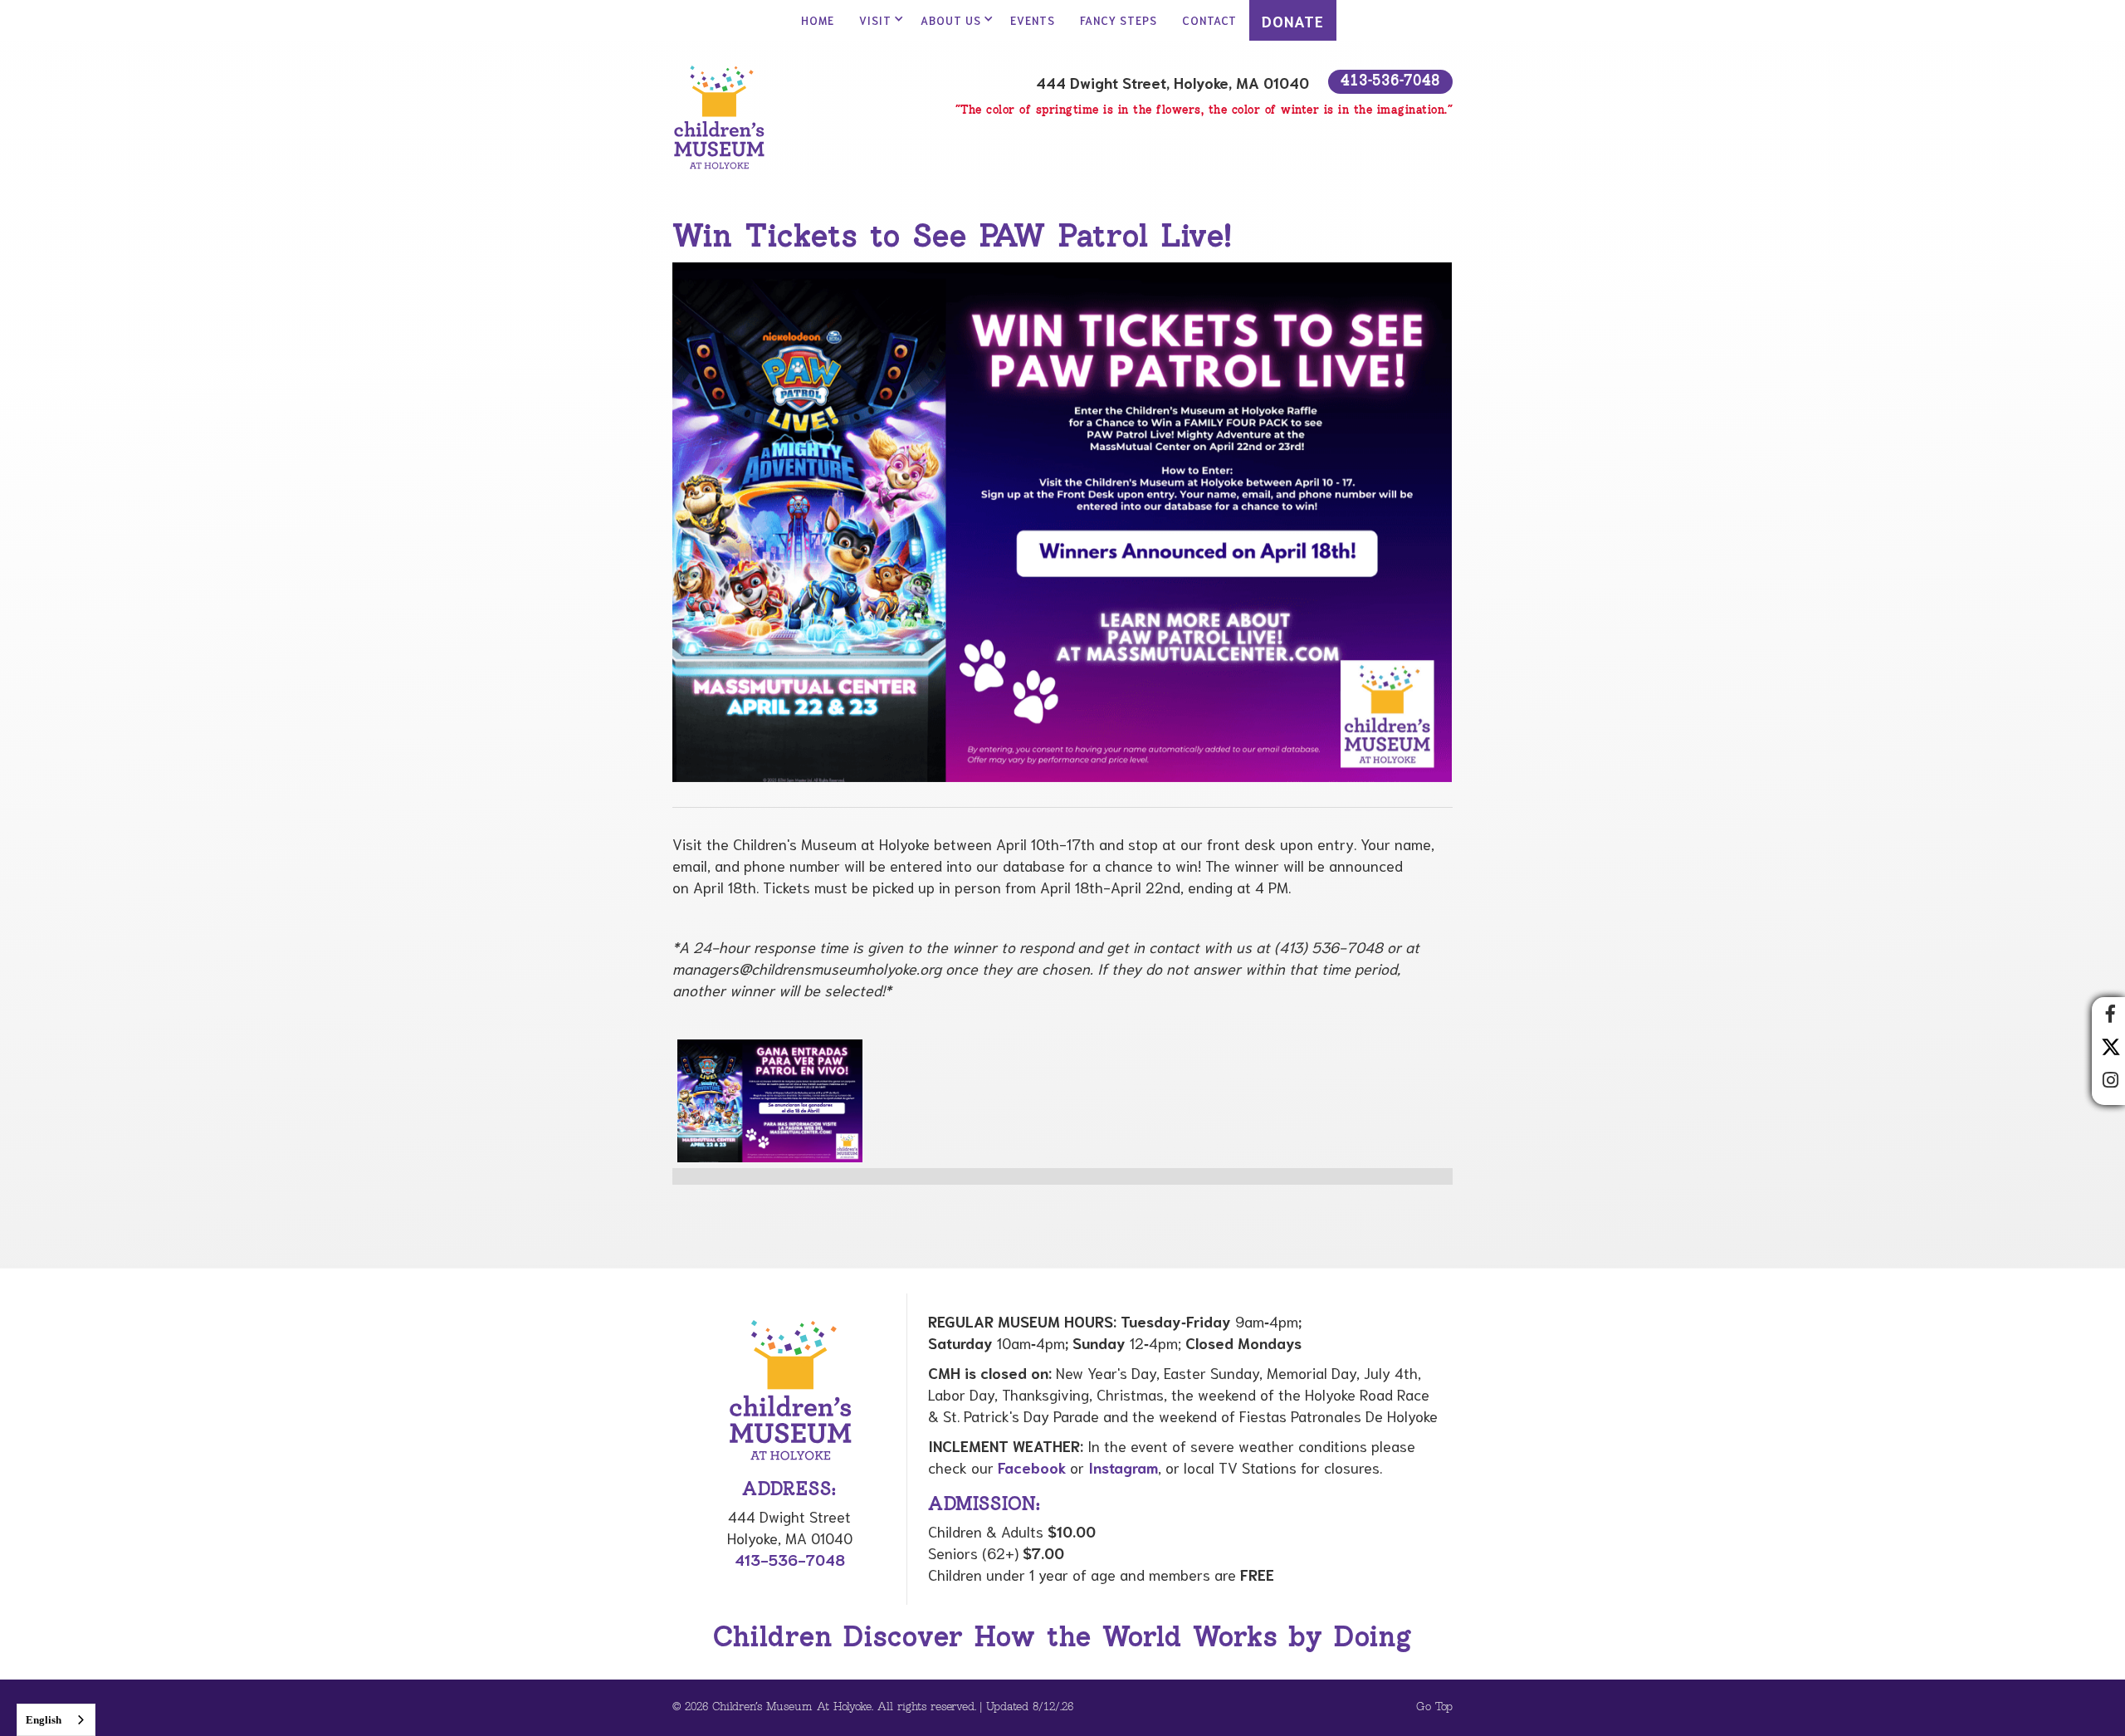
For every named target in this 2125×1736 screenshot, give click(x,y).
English (44, 1720)
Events (1033, 20)
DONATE (1293, 21)
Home (818, 20)
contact (1209, 20)
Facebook (1032, 1467)
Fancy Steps (1119, 20)
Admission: (984, 1505)
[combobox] (56, 1720)
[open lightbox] (770, 1101)
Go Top (1434, 1707)
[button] (877, 20)
